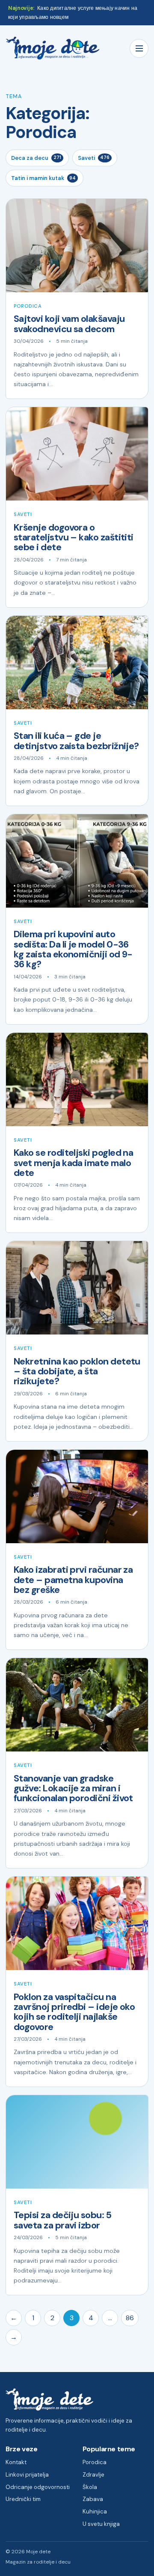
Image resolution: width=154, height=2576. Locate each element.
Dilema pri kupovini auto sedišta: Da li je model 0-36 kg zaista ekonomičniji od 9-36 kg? (73, 949)
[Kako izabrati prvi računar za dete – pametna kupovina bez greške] (77, 1496)
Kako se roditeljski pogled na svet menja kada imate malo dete (73, 1163)
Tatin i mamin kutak (43, 178)
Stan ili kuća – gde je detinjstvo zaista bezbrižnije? (76, 741)
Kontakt (16, 2462)
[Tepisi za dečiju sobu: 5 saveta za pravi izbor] (77, 2142)
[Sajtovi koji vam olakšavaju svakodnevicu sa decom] (77, 246)
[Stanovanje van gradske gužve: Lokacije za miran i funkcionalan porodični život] (77, 1705)
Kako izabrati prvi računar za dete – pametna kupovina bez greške (73, 1580)
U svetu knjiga (101, 2524)
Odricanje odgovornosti (38, 2487)
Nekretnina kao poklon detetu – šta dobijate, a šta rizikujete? (77, 1372)
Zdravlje (93, 2475)
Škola (90, 2487)
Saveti (94, 158)
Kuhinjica (95, 2512)
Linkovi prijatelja (27, 2475)
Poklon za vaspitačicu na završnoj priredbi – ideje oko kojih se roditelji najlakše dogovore (74, 2012)
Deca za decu (36, 158)
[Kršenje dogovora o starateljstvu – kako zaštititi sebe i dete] (77, 454)
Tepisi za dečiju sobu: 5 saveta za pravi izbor (62, 2220)
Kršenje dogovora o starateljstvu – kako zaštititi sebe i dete (74, 538)
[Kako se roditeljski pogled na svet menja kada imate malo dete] (77, 1080)
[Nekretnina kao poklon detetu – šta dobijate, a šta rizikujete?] (77, 1288)
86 (130, 2318)
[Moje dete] (53, 48)
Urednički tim (23, 2499)
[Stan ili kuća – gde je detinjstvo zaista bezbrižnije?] (77, 663)
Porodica (28, 306)
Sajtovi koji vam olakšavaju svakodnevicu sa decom (69, 324)
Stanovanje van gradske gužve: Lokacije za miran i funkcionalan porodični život (73, 1789)
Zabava (93, 2499)
